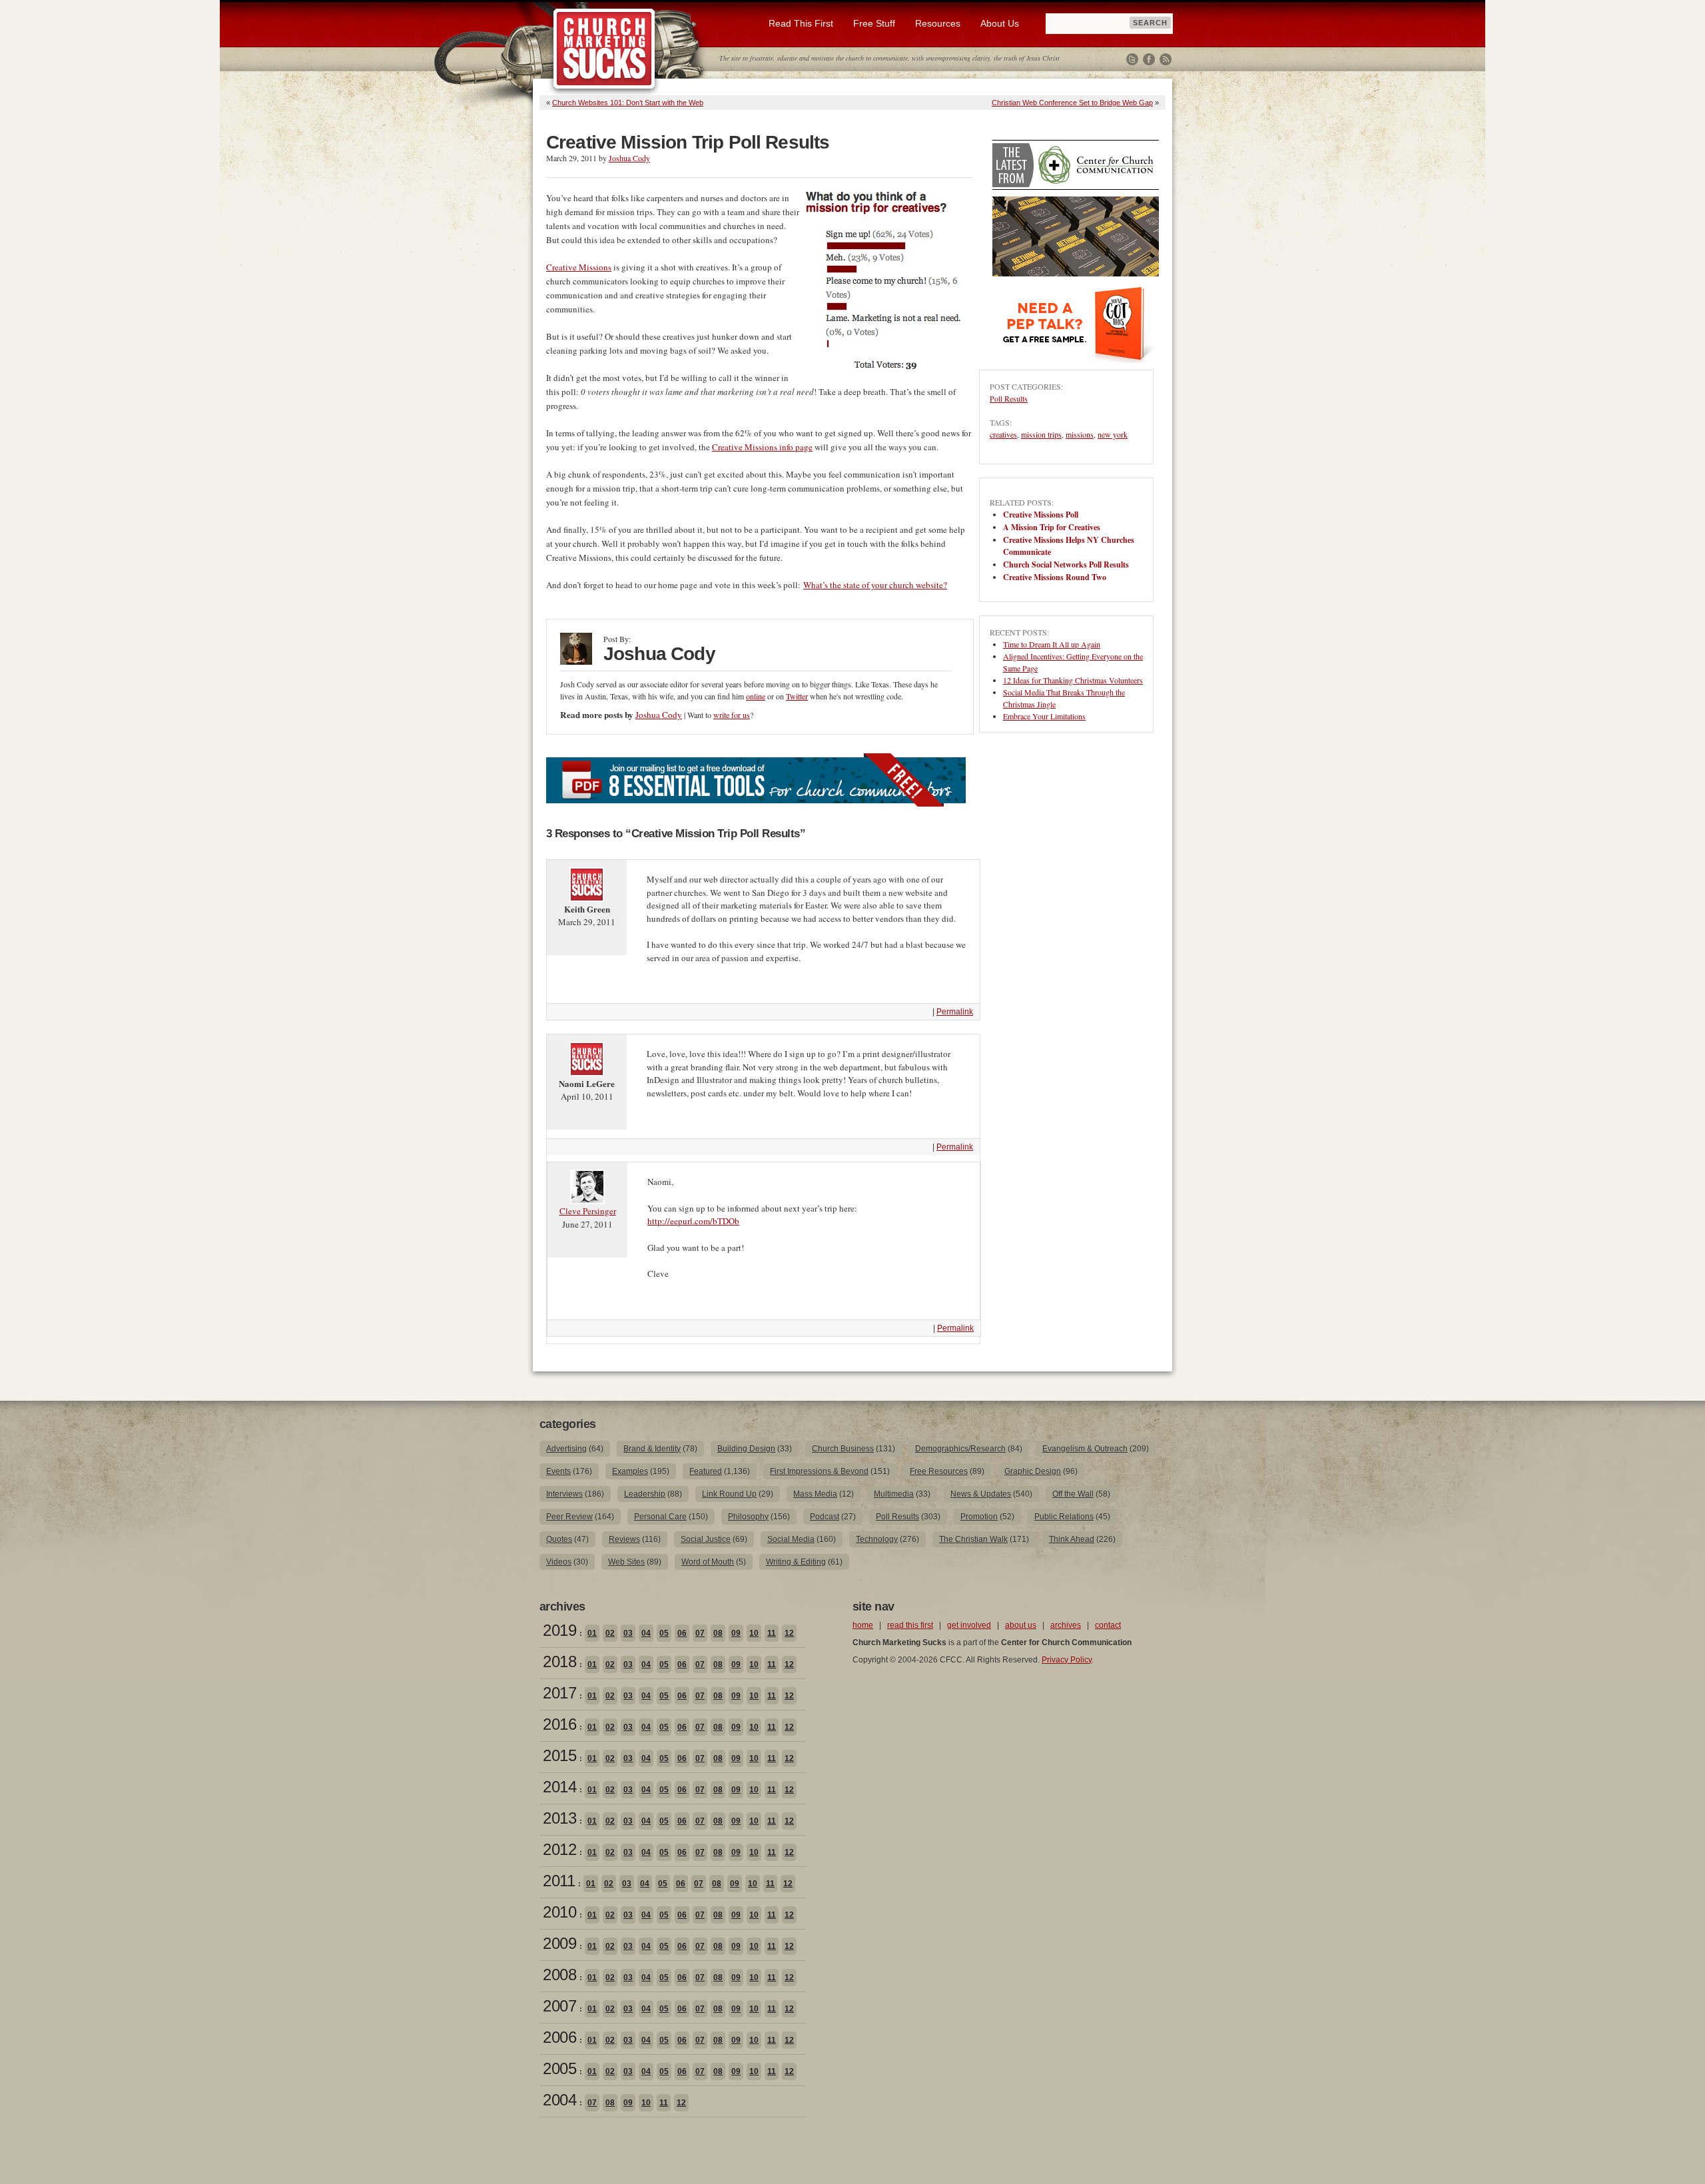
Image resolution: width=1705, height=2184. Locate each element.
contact (1108, 1625)
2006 (559, 2037)
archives (1066, 1625)
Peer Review (569, 1517)
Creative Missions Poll (1041, 515)
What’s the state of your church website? (875, 585)
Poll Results (1009, 398)
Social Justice (706, 1539)
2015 (559, 1755)
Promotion (979, 1517)
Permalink (955, 1012)
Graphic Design (1033, 1471)
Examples (630, 1471)
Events (558, 1471)
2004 (559, 2100)
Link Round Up (729, 1494)
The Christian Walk (973, 1539)
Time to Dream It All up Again (1052, 644)
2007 (559, 2006)
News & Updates (981, 1494)
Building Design (746, 1449)
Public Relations (1064, 1517)
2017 (559, 1693)
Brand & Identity (652, 1449)
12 (789, 1633)
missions (1080, 434)
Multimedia (894, 1494)
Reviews (624, 1539)
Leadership (645, 1494)
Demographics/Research (960, 1449)
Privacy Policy (1067, 1660)
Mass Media (815, 1494)
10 (754, 1633)
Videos (559, 1562)
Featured (706, 1471)
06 (682, 1633)
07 (700, 1633)
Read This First (801, 23)
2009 (559, 1943)
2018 (559, 1661)
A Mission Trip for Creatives (1052, 527)
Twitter (1132, 59)
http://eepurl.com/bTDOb (693, 1221)
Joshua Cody (629, 158)
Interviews (564, 1494)
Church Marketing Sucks (604, 49)
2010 (559, 1912)
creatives (1003, 434)
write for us (732, 715)
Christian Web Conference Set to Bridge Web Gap (1072, 103)
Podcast (825, 1517)
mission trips (1041, 434)
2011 (559, 1881)
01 (592, 1633)
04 (646, 1633)
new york (1113, 434)
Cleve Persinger (588, 1211)
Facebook (1149, 59)
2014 (559, 1787)
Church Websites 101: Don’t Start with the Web (628, 103)
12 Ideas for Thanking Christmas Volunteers (1073, 680)
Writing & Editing (796, 1562)
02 (610, 1633)
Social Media (791, 1539)
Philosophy (748, 1517)
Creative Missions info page (762, 447)
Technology (877, 1539)
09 (736, 1633)
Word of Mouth (708, 1562)
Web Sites (626, 1562)
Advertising (566, 1449)
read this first (910, 1625)
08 (718, 1633)
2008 (559, 1975)
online (756, 696)
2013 (559, 1818)
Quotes (559, 1539)
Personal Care (660, 1517)
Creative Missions (579, 267)
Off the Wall (1073, 1494)
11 (772, 1633)
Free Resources (939, 1471)
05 (664, 1633)
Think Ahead (1072, 1539)
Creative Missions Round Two (1055, 577)
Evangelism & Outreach (1085, 1449)
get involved (969, 1625)
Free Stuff (874, 23)
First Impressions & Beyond (819, 1471)
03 (628, 1633)
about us (1021, 1625)
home (863, 1625)
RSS (1166, 59)
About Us (1000, 23)
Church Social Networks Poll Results (1066, 564)
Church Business (843, 1449)
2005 (559, 2068)
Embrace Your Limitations (1044, 716)
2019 (559, 1630)
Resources (938, 23)
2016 (559, 1724)
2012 (559, 1849)
